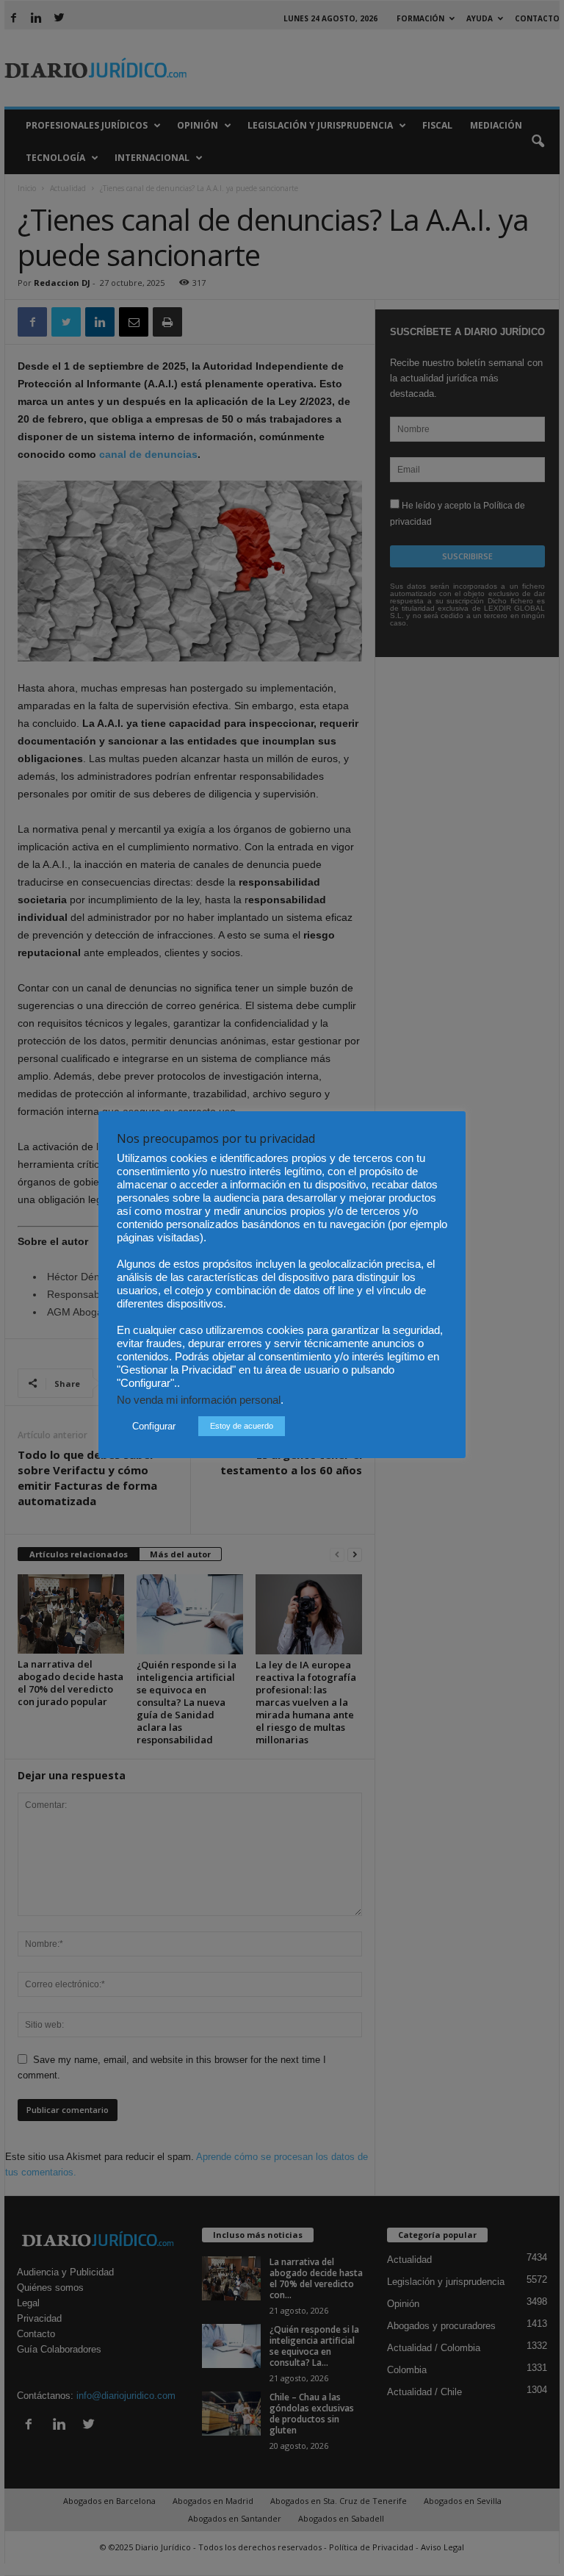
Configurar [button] (154, 1426)
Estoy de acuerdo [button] (242, 1426)
